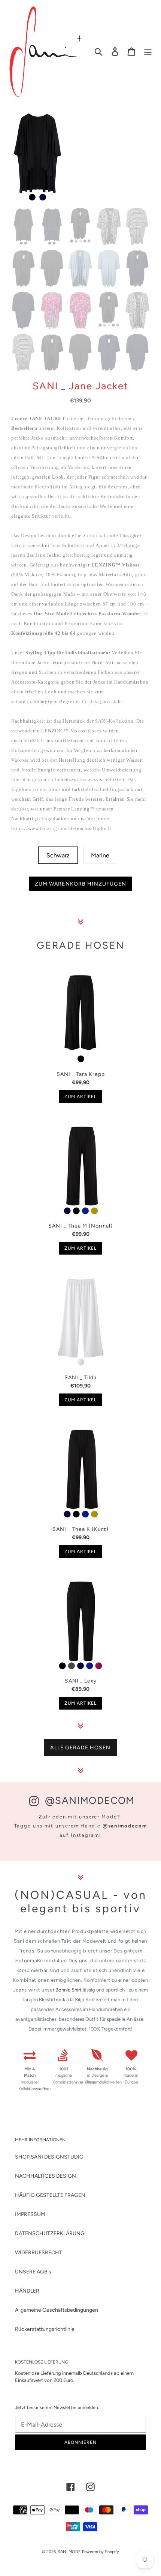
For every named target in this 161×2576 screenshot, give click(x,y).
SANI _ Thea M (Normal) (80, 1226)
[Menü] (148, 52)
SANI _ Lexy (81, 1681)
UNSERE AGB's (33, 2272)
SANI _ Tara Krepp (81, 1074)
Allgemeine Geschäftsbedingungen (57, 2310)
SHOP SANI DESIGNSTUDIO (49, 2157)
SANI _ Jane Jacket (80, 386)
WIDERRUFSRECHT (39, 2253)
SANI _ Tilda (80, 1378)
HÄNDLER (27, 2291)
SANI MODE (69, 2552)
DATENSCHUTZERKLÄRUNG (50, 2233)
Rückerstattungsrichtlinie (45, 2329)
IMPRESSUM (30, 2214)
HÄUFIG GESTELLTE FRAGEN (50, 2195)
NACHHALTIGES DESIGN (45, 2176)
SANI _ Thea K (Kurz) (80, 1529)
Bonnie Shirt (69, 1990)
